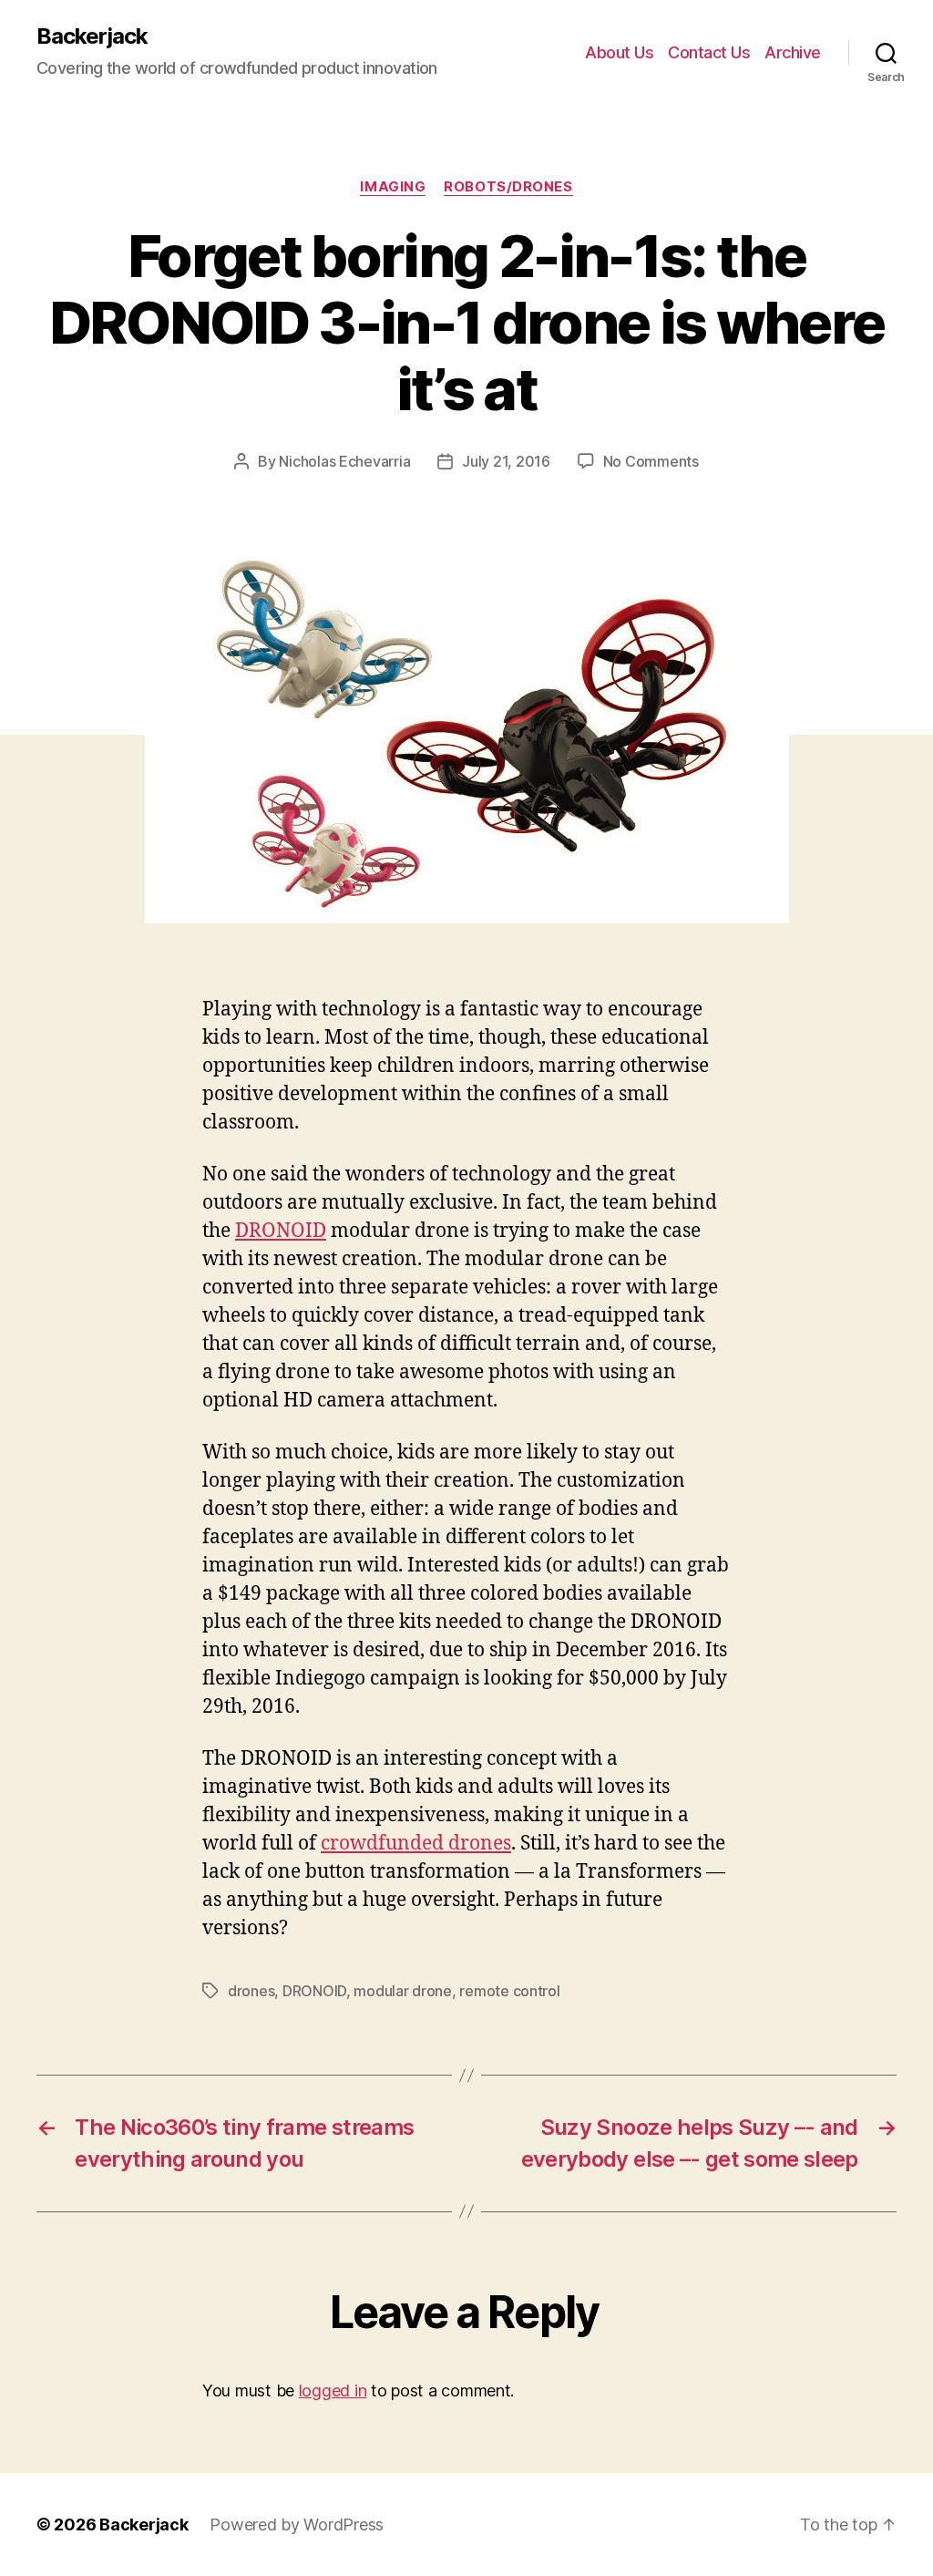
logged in (333, 2391)
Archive (793, 52)
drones (251, 1991)
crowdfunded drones (416, 1844)
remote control (509, 1991)
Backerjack (92, 36)
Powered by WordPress (297, 2524)
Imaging (393, 187)
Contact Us (709, 52)
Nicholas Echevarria (344, 461)
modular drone (403, 1991)
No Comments (651, 461)
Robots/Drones (508, 187)
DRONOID (281, 1231)
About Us (619, 52)
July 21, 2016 (506, 461)
